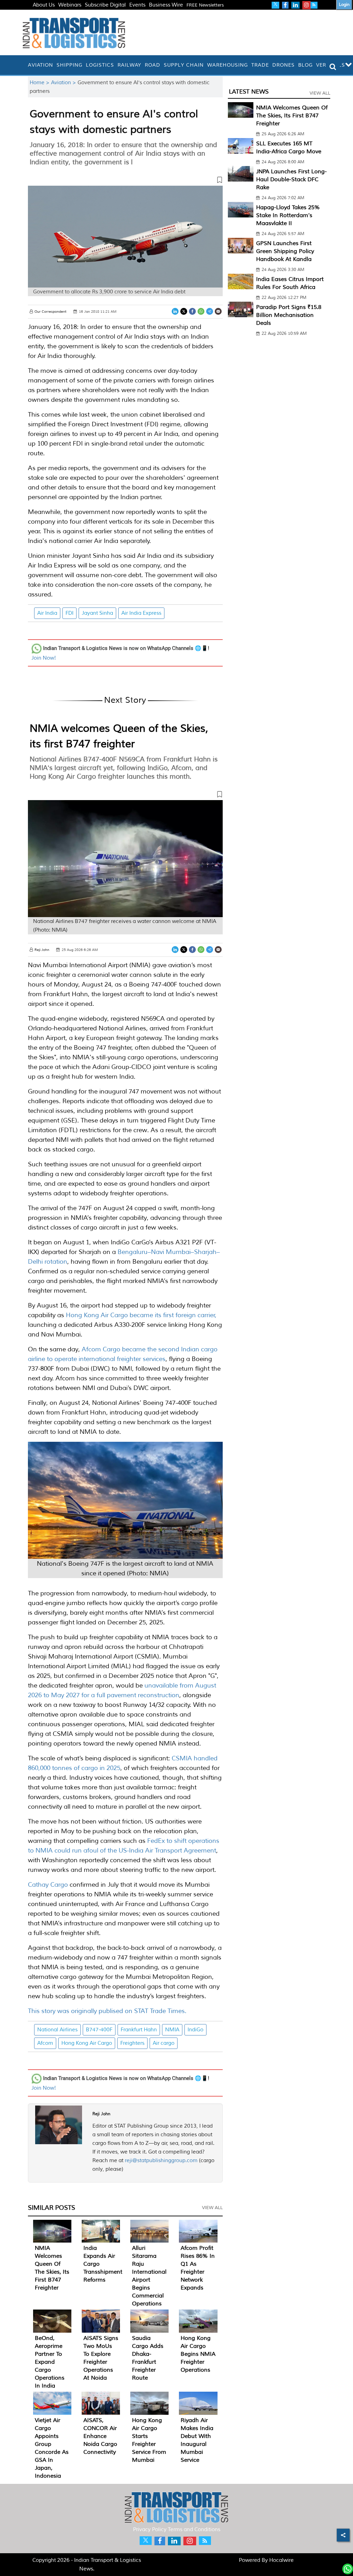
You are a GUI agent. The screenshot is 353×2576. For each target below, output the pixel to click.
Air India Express (141, 613)
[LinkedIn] (175, 312)
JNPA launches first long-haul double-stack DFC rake (291, 179)
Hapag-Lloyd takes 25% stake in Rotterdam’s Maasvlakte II (288, 215)
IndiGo (195, 2030)
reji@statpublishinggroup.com (161, 2161)
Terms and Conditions (194, 2530)
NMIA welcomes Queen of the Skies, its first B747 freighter (292, 116)
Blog (305, 65)
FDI (69, 613)
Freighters (132, 2043)
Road (153, 65)
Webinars (70, 5)
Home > (40, 83)
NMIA (172, 2030)
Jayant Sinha (97, 613)
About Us (44, 5)
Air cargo (164, 2043)
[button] (125, 181)
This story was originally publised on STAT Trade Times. (107, 2011)
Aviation (41, 65)
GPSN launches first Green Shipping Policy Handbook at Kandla (285, 251)
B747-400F (99, 2030)
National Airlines (57, 2030)
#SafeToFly (46, 13)
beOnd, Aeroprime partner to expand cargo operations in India (50, 2362)
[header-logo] (74, 33)
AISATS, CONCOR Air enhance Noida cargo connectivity (100, 2436)
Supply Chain (184, 65)
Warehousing (228, 65)
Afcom (45, 2043)
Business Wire (166, 5)
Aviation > (64, 83)
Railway (129, 65)
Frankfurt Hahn (139, 2030)
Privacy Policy (150, 2530)
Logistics (100, 65)
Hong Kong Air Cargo (87, 2043)
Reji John (101, 2114)
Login (344, 5)
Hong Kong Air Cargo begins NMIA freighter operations (198, 2354)
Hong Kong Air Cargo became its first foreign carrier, (141, 1315)
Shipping (69, 65)
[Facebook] (192, 312)
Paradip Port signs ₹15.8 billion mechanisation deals (289, 315)
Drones (284, 65)
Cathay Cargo (48, 1885)
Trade (260, 65)
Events (137, 5)
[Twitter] (184, 312)
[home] (24, 65)
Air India (47, 613)
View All (212, 2208)
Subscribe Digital (105, 5)
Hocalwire (281, 2560)
